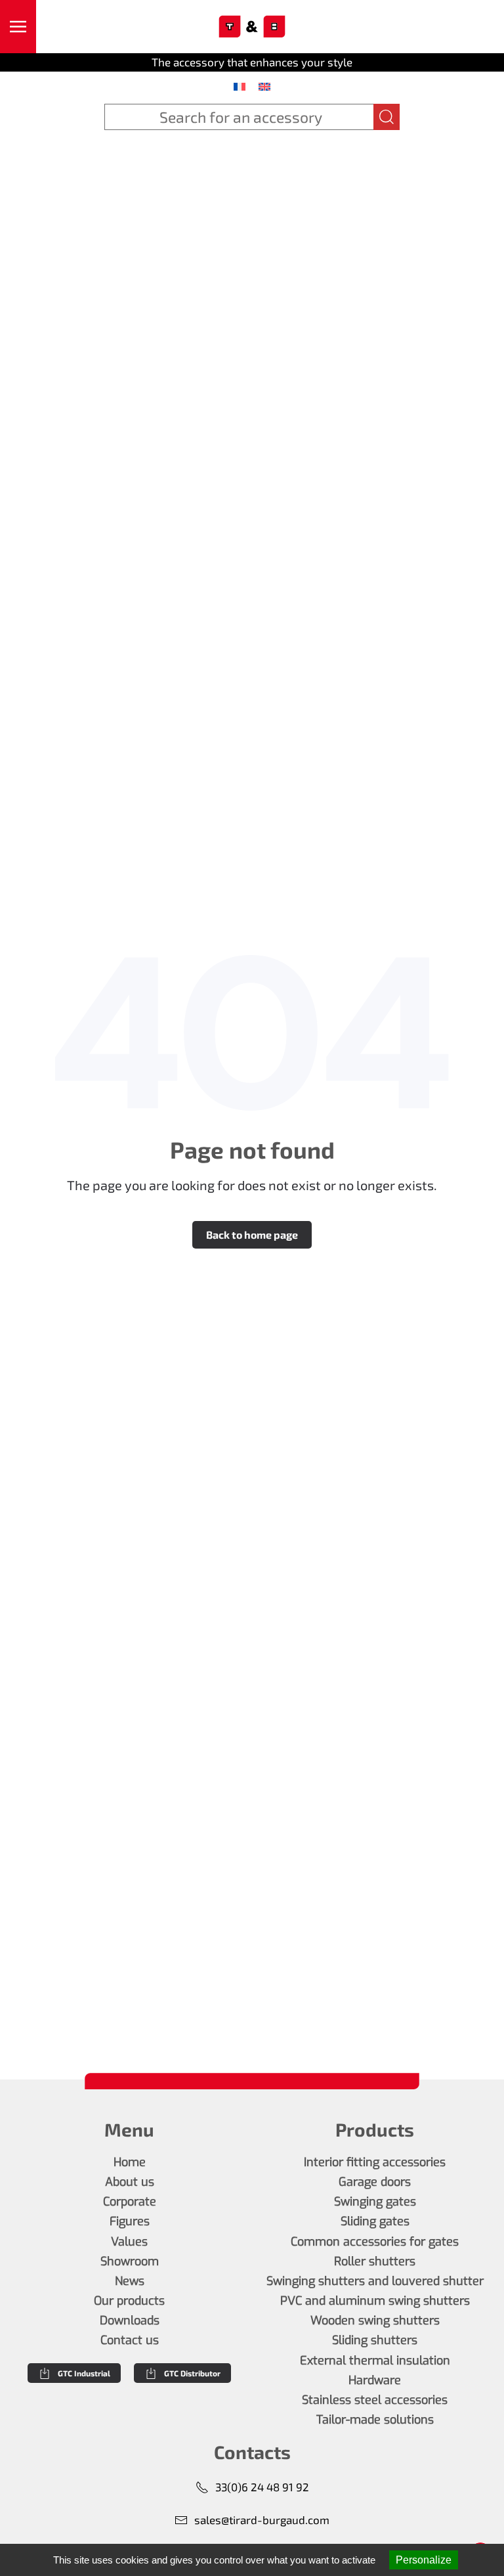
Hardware (375, 2380)
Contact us (130, 2340)
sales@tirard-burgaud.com (262, 2520)
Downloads (130, 2321)
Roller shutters (375, 2261)
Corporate (130, 2202)
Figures (130, 2221)
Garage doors (375, 2182)
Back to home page (252, 1234)
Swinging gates (375, 2202)
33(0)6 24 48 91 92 (262, 2487)
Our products (129, 2301)
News (130, 2281)
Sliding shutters (375, 2340)
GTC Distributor (192, 2373)
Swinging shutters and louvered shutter (375, 2281)
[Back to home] (252, 27)
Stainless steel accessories (375, 2400)
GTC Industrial (84, 2373)
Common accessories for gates (375, 2242)
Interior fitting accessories (375, 2162)
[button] (18, 27)
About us (130, 2182)
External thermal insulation (375, 2361)
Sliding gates (375, 2221)
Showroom (130, 2261)
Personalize (424, 2560)
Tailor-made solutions (375, 2420)
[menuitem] (240, 86)
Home (130, 2162)
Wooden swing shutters (375, 2321)
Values (129, 2242)
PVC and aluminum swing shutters (375, 2301)
